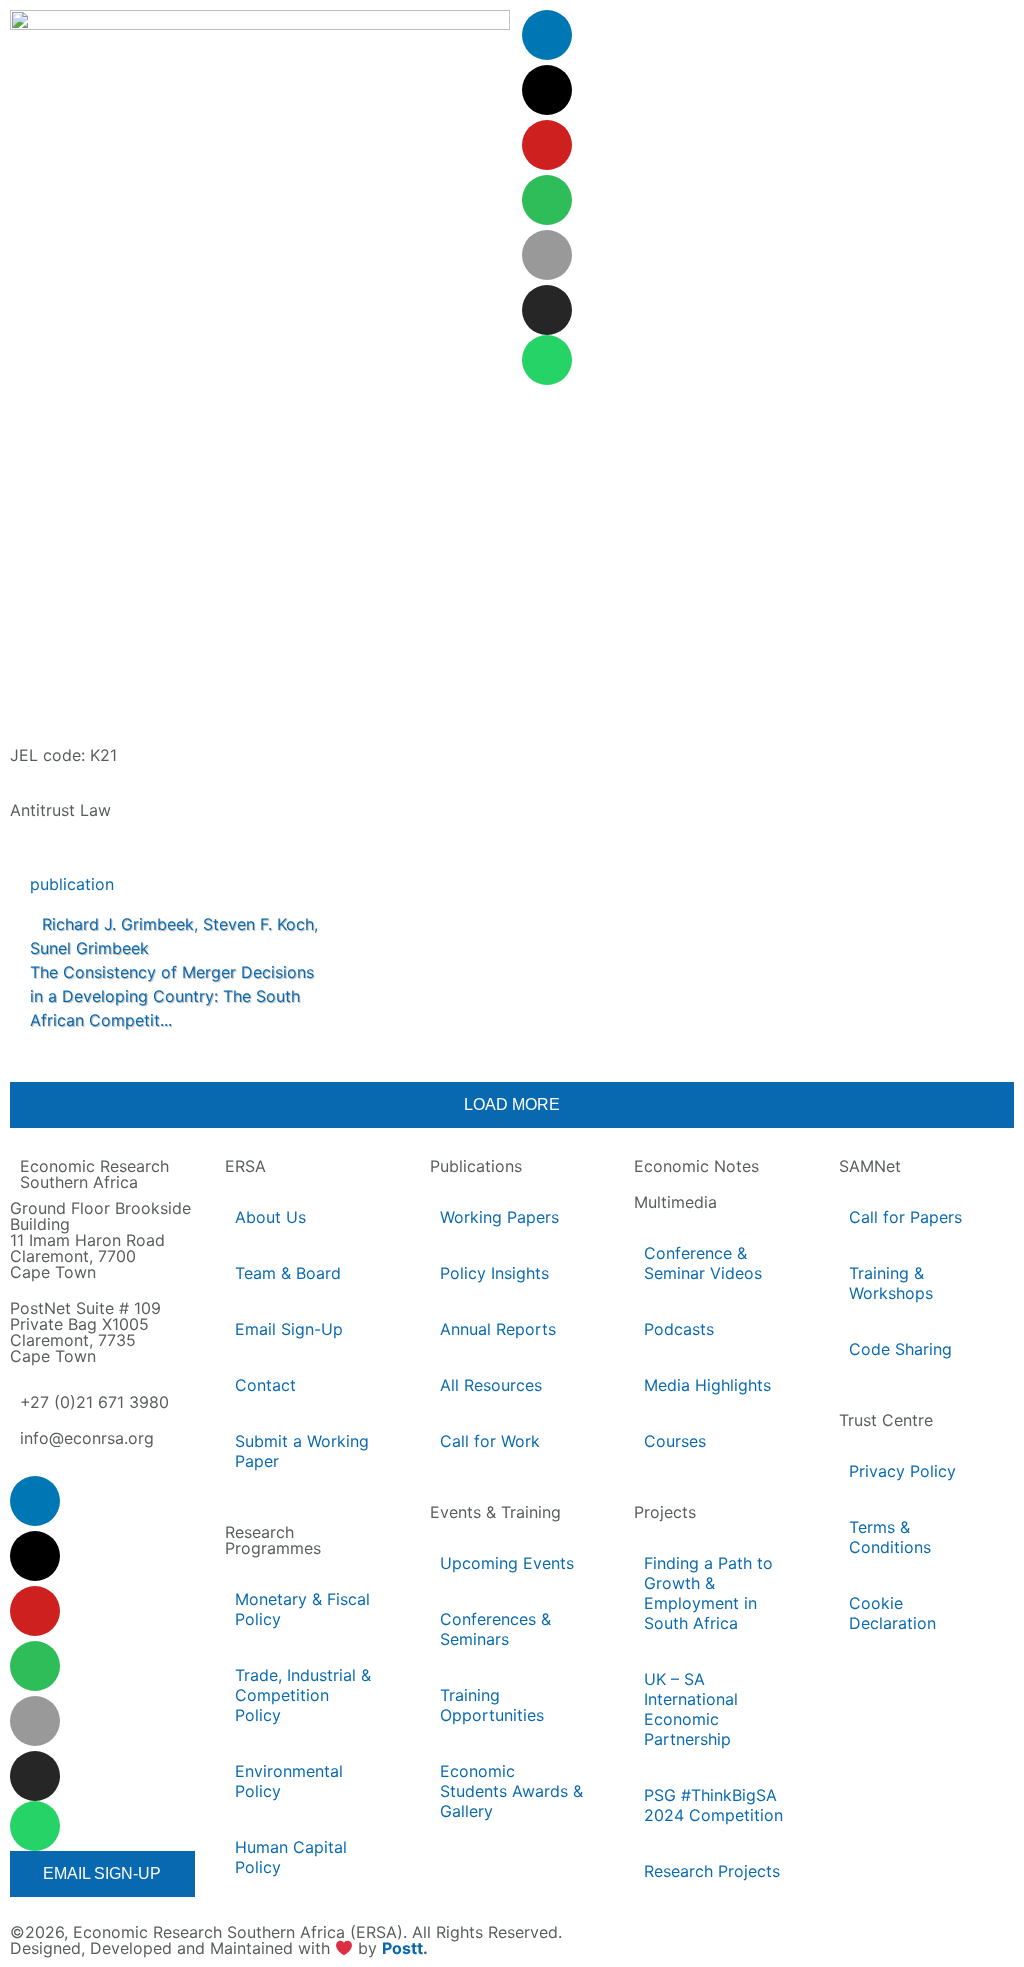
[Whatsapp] (547, 360)
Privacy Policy (902, 1471)
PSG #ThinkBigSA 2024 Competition (713, 1805)
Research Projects (712, 1871)
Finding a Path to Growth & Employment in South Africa (708, 1593)
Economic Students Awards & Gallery (511, 1791)
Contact (265, 1385)
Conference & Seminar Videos (703, 1263)
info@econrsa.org (87, 1438)
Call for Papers (905, 1217)
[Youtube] (547, 145)
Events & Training (495, 1512)
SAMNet (870, 1166)
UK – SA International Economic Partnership (691, 1709)
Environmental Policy (289, 1781)
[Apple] (547, 255)
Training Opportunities (492, 1705)
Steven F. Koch (258, 924)
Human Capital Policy (291, 1857)
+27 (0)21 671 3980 (94, 1402)
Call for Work (490, 1441)
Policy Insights (494, 1273)
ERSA (245, 1166)
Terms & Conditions (890, 1537)
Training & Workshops (891, 1283)
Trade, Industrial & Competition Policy (303, 1695)
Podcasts (679, 1329)
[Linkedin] (547, 35)
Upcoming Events (507, 1563)
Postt (402, 1949)
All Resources (491, 1385)
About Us (270, 1217)
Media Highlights (707, 1385)
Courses (675, 1441)
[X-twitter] (547, 90)
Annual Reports (498, 1329)
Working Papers (499, 1217)
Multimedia (675, 1202)
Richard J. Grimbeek (118, 924)
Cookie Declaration (892, 1613)
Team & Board (288, 1273)
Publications (476, 1166)
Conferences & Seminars (495, 1629)
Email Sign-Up (289, 1329)
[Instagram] (547, 310)
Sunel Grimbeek (89, 948)
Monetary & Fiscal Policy (302, 1609)
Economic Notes (696, 1166)
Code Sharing (900, 1349)
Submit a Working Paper (302, 1451)
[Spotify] (547, 200)
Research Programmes (273, 1540)
